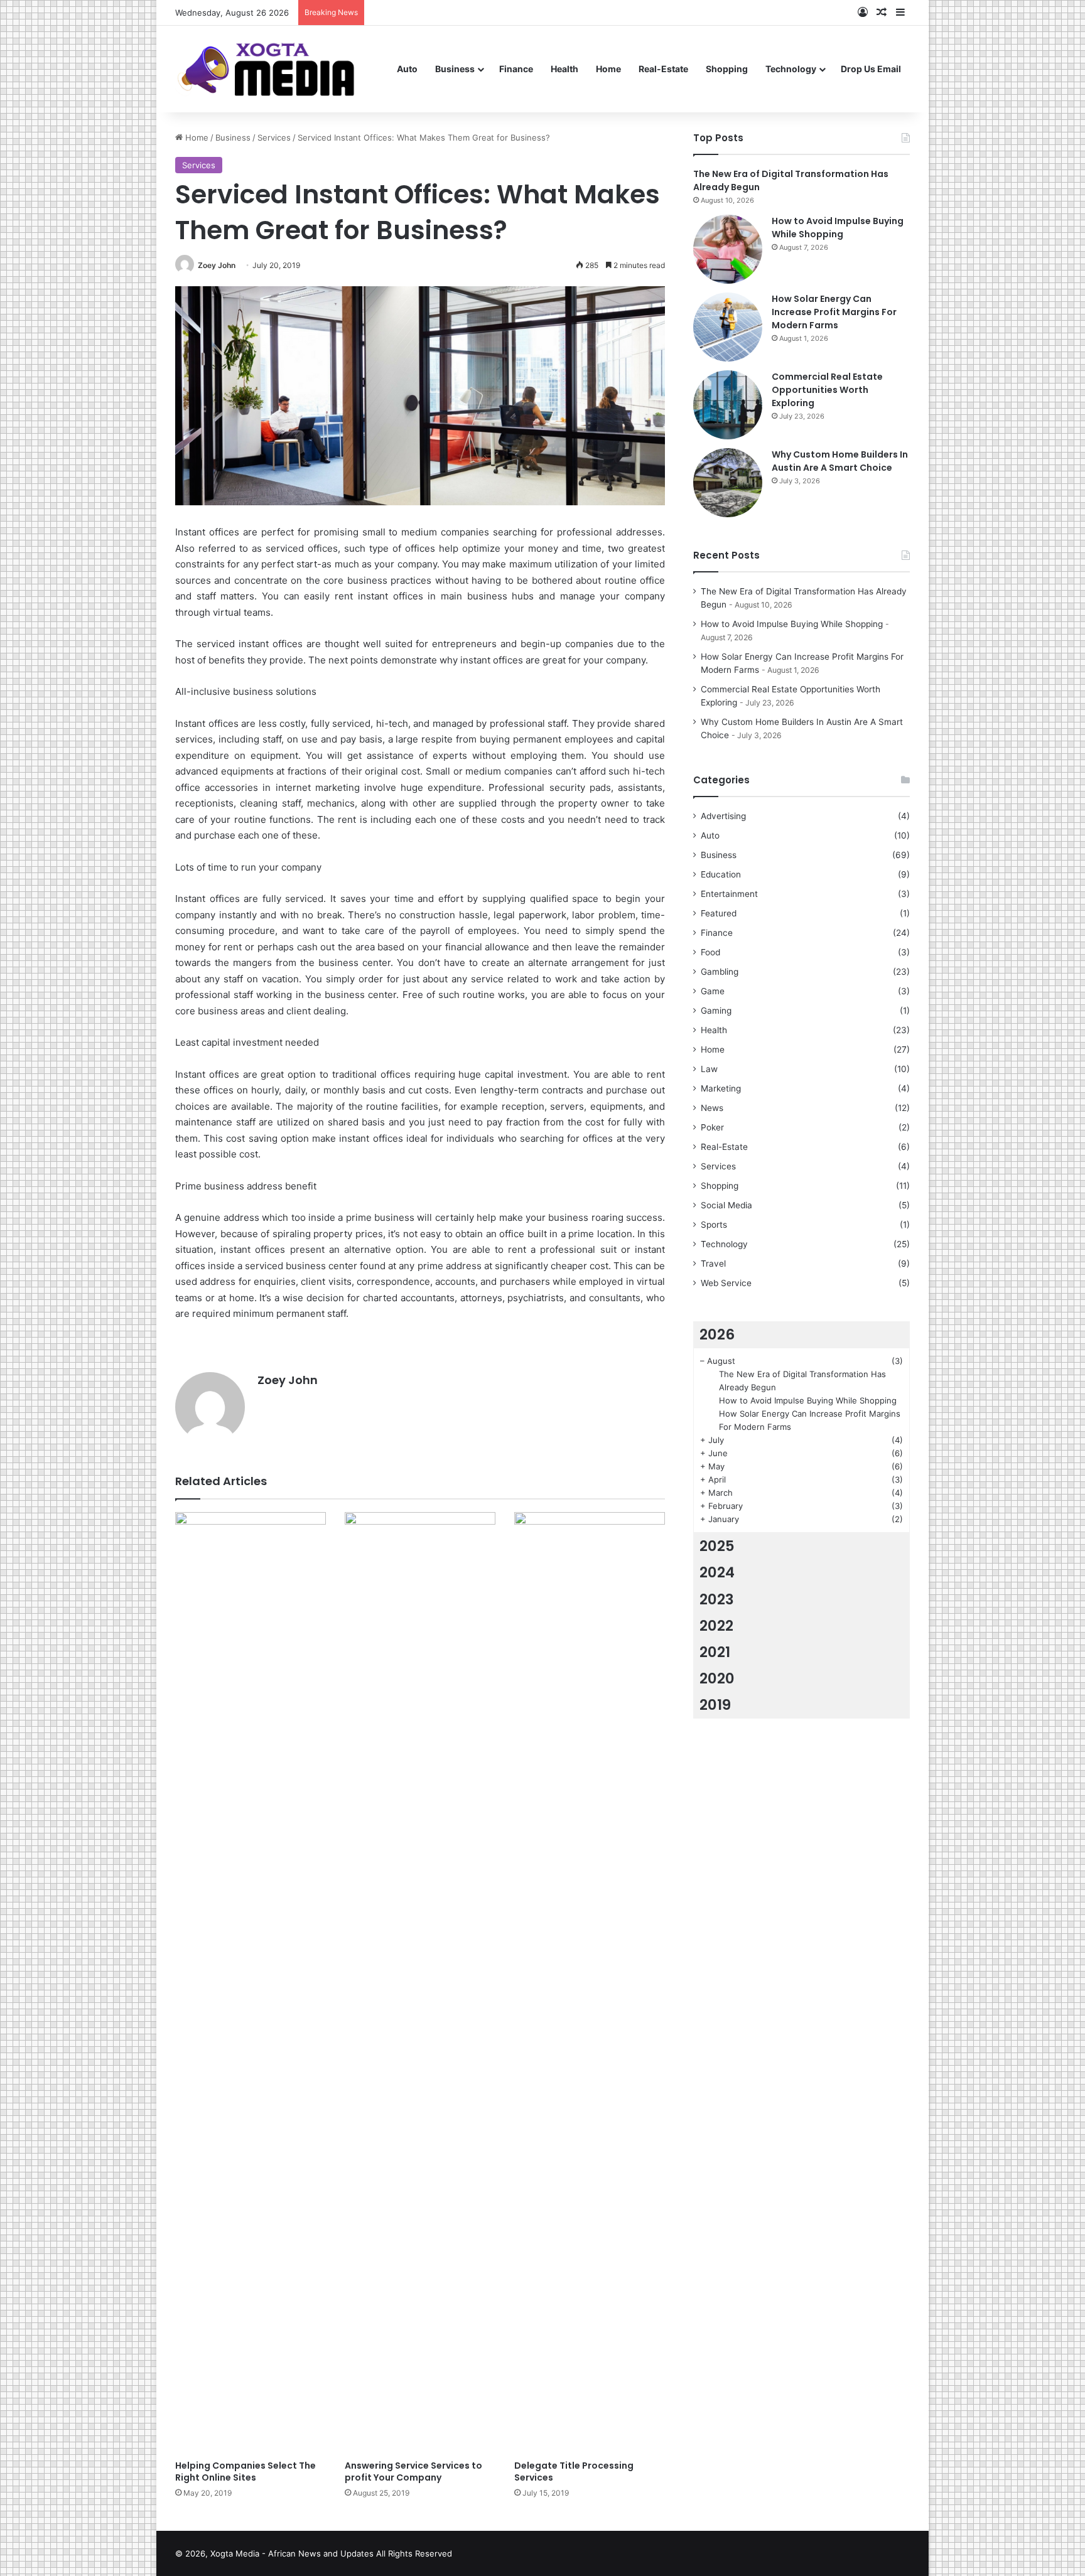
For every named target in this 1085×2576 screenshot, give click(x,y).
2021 (715, 1652)
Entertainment (729, 894)
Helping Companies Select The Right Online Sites (246, 2471)
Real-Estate (663, 69)
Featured (719, 913)
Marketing (721, 1088)
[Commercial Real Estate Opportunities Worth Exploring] (728, 405)
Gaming (716, 1011)
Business (455, 69)
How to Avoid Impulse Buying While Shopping (838, 228)
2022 (716, 1626)
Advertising (723, 816)
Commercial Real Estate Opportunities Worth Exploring (827, 390)
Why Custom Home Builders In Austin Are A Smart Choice (840, 461)
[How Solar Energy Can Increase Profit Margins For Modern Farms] (728, 327)
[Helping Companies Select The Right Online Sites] (251, 1983)
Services (274, 137)
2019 (715, 1705)
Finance (516, 69)
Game (713, 991)
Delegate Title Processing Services (574, 2471)
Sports (714, 1225)
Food (710, 952)
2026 (717, 1334)
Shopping (727, 69)
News (712, 1108)
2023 (717, 1599)
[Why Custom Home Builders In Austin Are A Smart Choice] (728, 483)
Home (608, 69)
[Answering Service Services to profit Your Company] (420, 1983)
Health (564, 69)
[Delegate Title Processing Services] (590, 1983)
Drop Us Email (871, 69)
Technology (791, 69)
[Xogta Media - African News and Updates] (282, 69)
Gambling (720, 972)
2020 (717, 1678)
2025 (717, 1546)
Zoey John (217, 265)
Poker (712, 1127)
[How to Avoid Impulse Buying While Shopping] (728, 249)
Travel (713, 1264)
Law (709, 1069)
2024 (717, 1572)
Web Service (726, 1283)
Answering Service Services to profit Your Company (413, 2471)
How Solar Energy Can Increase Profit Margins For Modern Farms (834, 312)
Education (721, 874)
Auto (407, 69)
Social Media (726, 1205)
